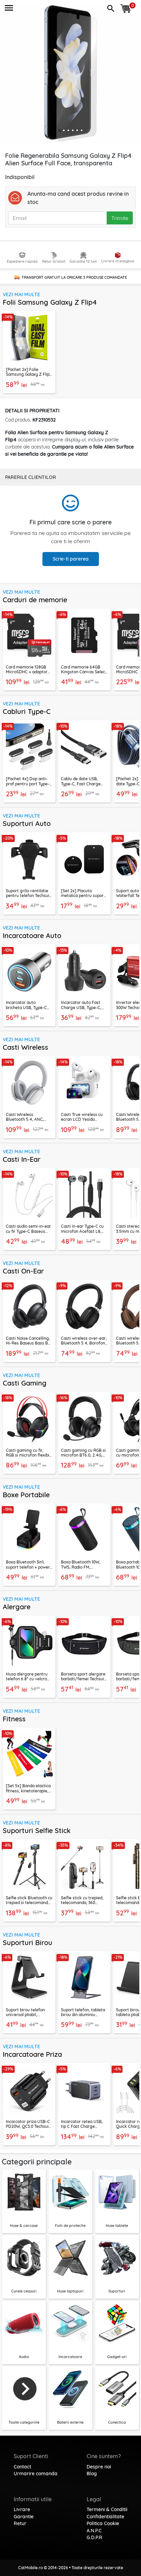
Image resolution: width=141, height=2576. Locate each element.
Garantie (24, 2517)
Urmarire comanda (36, 2474)
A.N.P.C (94, 2531)
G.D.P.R (94, 2537)
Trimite (120, 218)
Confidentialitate (105, 2517)
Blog (92, 2474)
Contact (22, 2467)
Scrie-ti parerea (71, 559)
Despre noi (99, 2467)
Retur (20, 2523)
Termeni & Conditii (107, 2509)
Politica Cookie (103, 2523)
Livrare (22, 2509)
